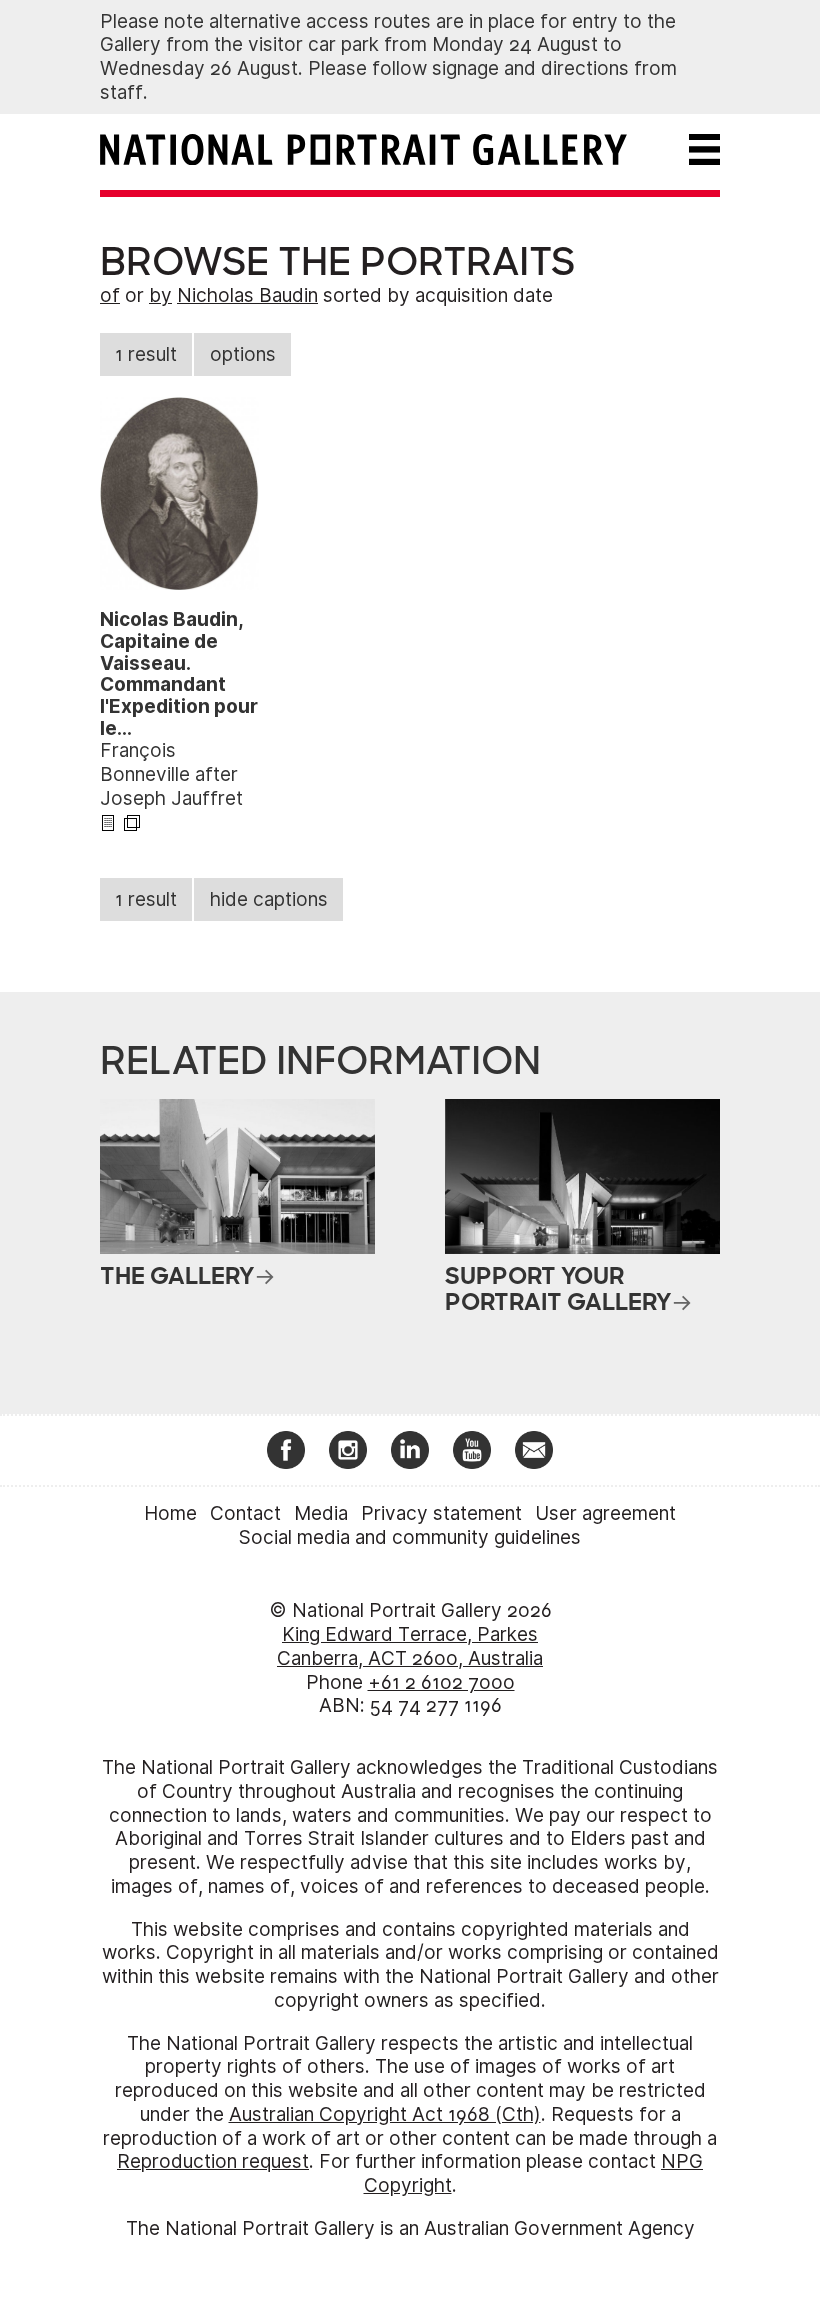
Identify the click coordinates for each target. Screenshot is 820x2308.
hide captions (269, 899)
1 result (146, 354)
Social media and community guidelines (410, 1537)
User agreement (605, 1513)
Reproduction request (213, 2161)
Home (170, 1513)
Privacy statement (441, 1513)
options (243, 354)
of (110, 295)
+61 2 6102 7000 (441, 1682)
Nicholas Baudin (247, 295)
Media (321, 1513)
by (160, 295)
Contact (245, 1513)
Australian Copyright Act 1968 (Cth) (385, 2114)
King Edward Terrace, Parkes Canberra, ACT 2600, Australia (410, 1646)
